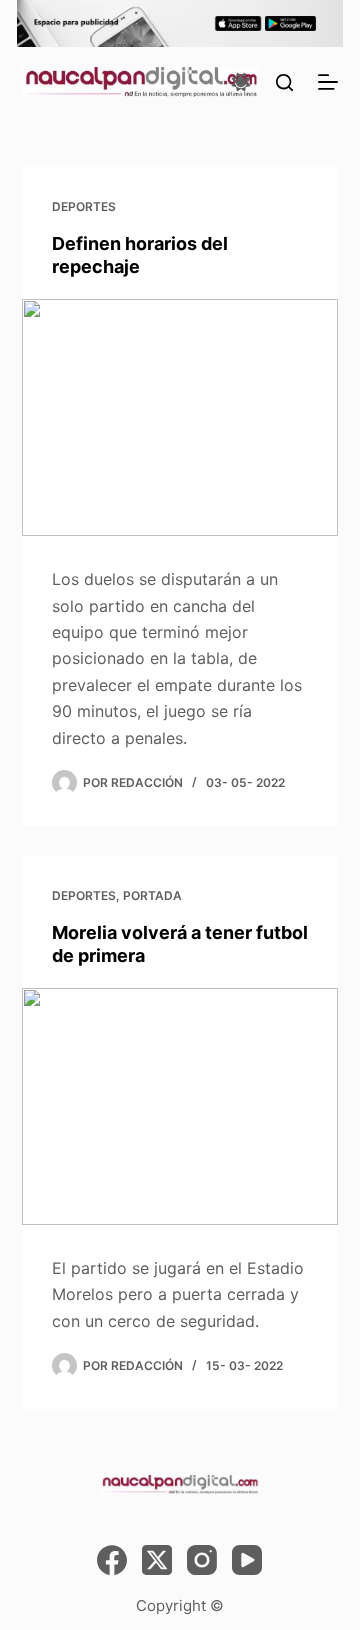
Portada (152, 895)
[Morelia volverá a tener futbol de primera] (180, 1107)
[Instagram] (202, 1560)
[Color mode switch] (241, 82)
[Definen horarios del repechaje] (180, 418)
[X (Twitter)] (157, 1560)
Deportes (84, 206)
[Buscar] (284, 82)
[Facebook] (112, 1560)
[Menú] (328, 82)
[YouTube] (247, 1560)
